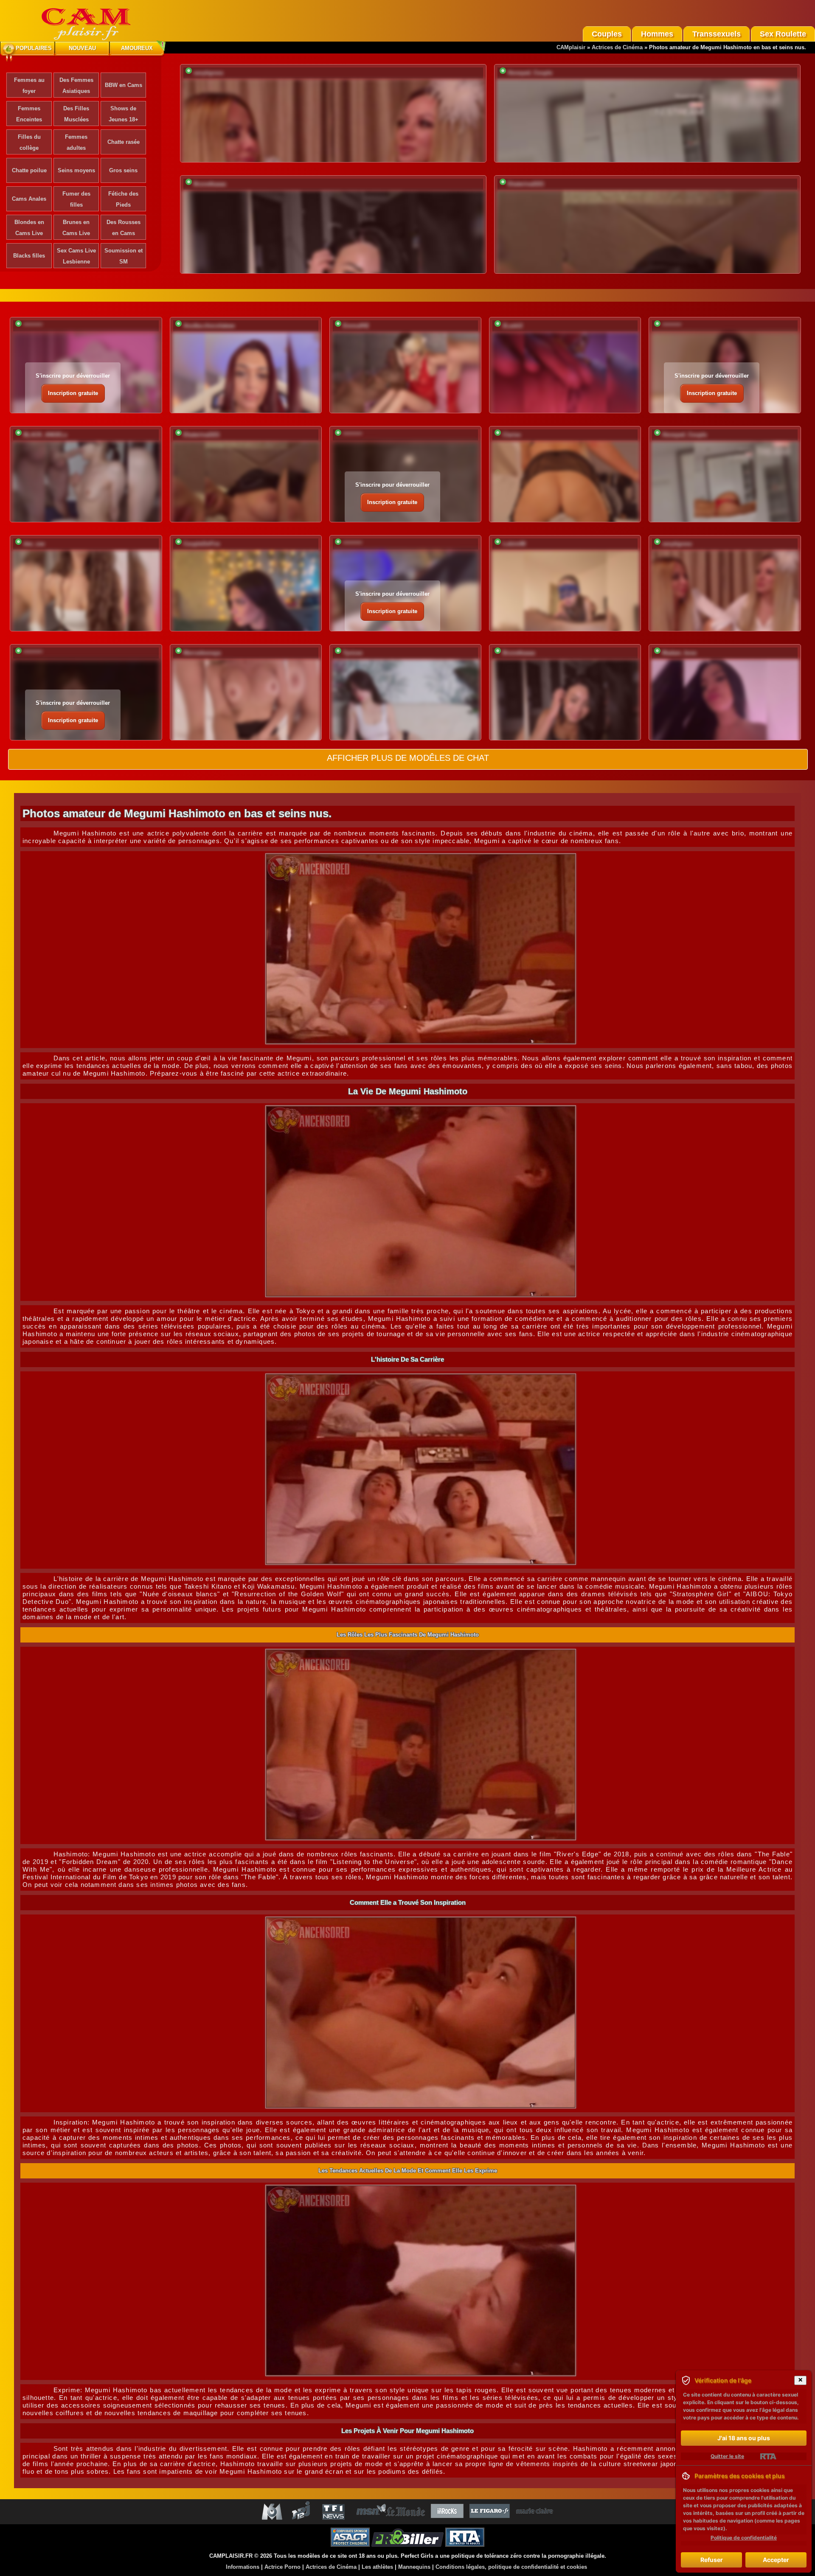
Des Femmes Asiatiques (76, 85)
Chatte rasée (124, 142)
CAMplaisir (571, 47)
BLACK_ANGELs (45, 435)
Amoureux (137, 48)
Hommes (657, 34)
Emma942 (356, 326)
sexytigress (208, 73)
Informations (243, 2567)
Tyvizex (353, 653)
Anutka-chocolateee (209, 326)
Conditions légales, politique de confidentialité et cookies (511, 2567)
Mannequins (414, 2567)
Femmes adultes (76, 142)
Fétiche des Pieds (123, 199)
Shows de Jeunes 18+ (124, 114)
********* (33, 326)
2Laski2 (513, 326)
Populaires (34, 48)
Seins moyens (76, 170)
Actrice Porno (282, 2567)
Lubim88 (514, 544)
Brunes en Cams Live (76, 228)
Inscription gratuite (73, 393)
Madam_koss (679, 653)
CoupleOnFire (202, 544)
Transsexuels (717, 34)
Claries (512, 435)
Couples (607, 34)
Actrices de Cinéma (617, 47)
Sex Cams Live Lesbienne (76, 256)
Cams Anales (29, 199)
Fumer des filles (76, 199)
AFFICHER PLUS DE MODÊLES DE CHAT (408, 758)
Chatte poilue (29, 170)
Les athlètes (377, 2567)
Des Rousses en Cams (124, 228)
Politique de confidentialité (744, 2538)
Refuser (712, 2560)
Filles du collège (29, 142)
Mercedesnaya (202, 653)
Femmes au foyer (29, 85)
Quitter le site (727, 2456)
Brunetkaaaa (210, 184)
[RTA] (768, 2456)
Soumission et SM (124, 256)
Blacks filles (29, 256)
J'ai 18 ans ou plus (744, 2438)
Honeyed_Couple (530, 73)
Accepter (776, 2560)
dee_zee (34, 544)
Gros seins (123, 170)
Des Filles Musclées (76, 114)
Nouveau (82, 48)
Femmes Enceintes (29, 114)
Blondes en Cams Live (29, 228)
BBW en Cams (124, 85)
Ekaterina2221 (526, 184)
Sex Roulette (783, 34)
